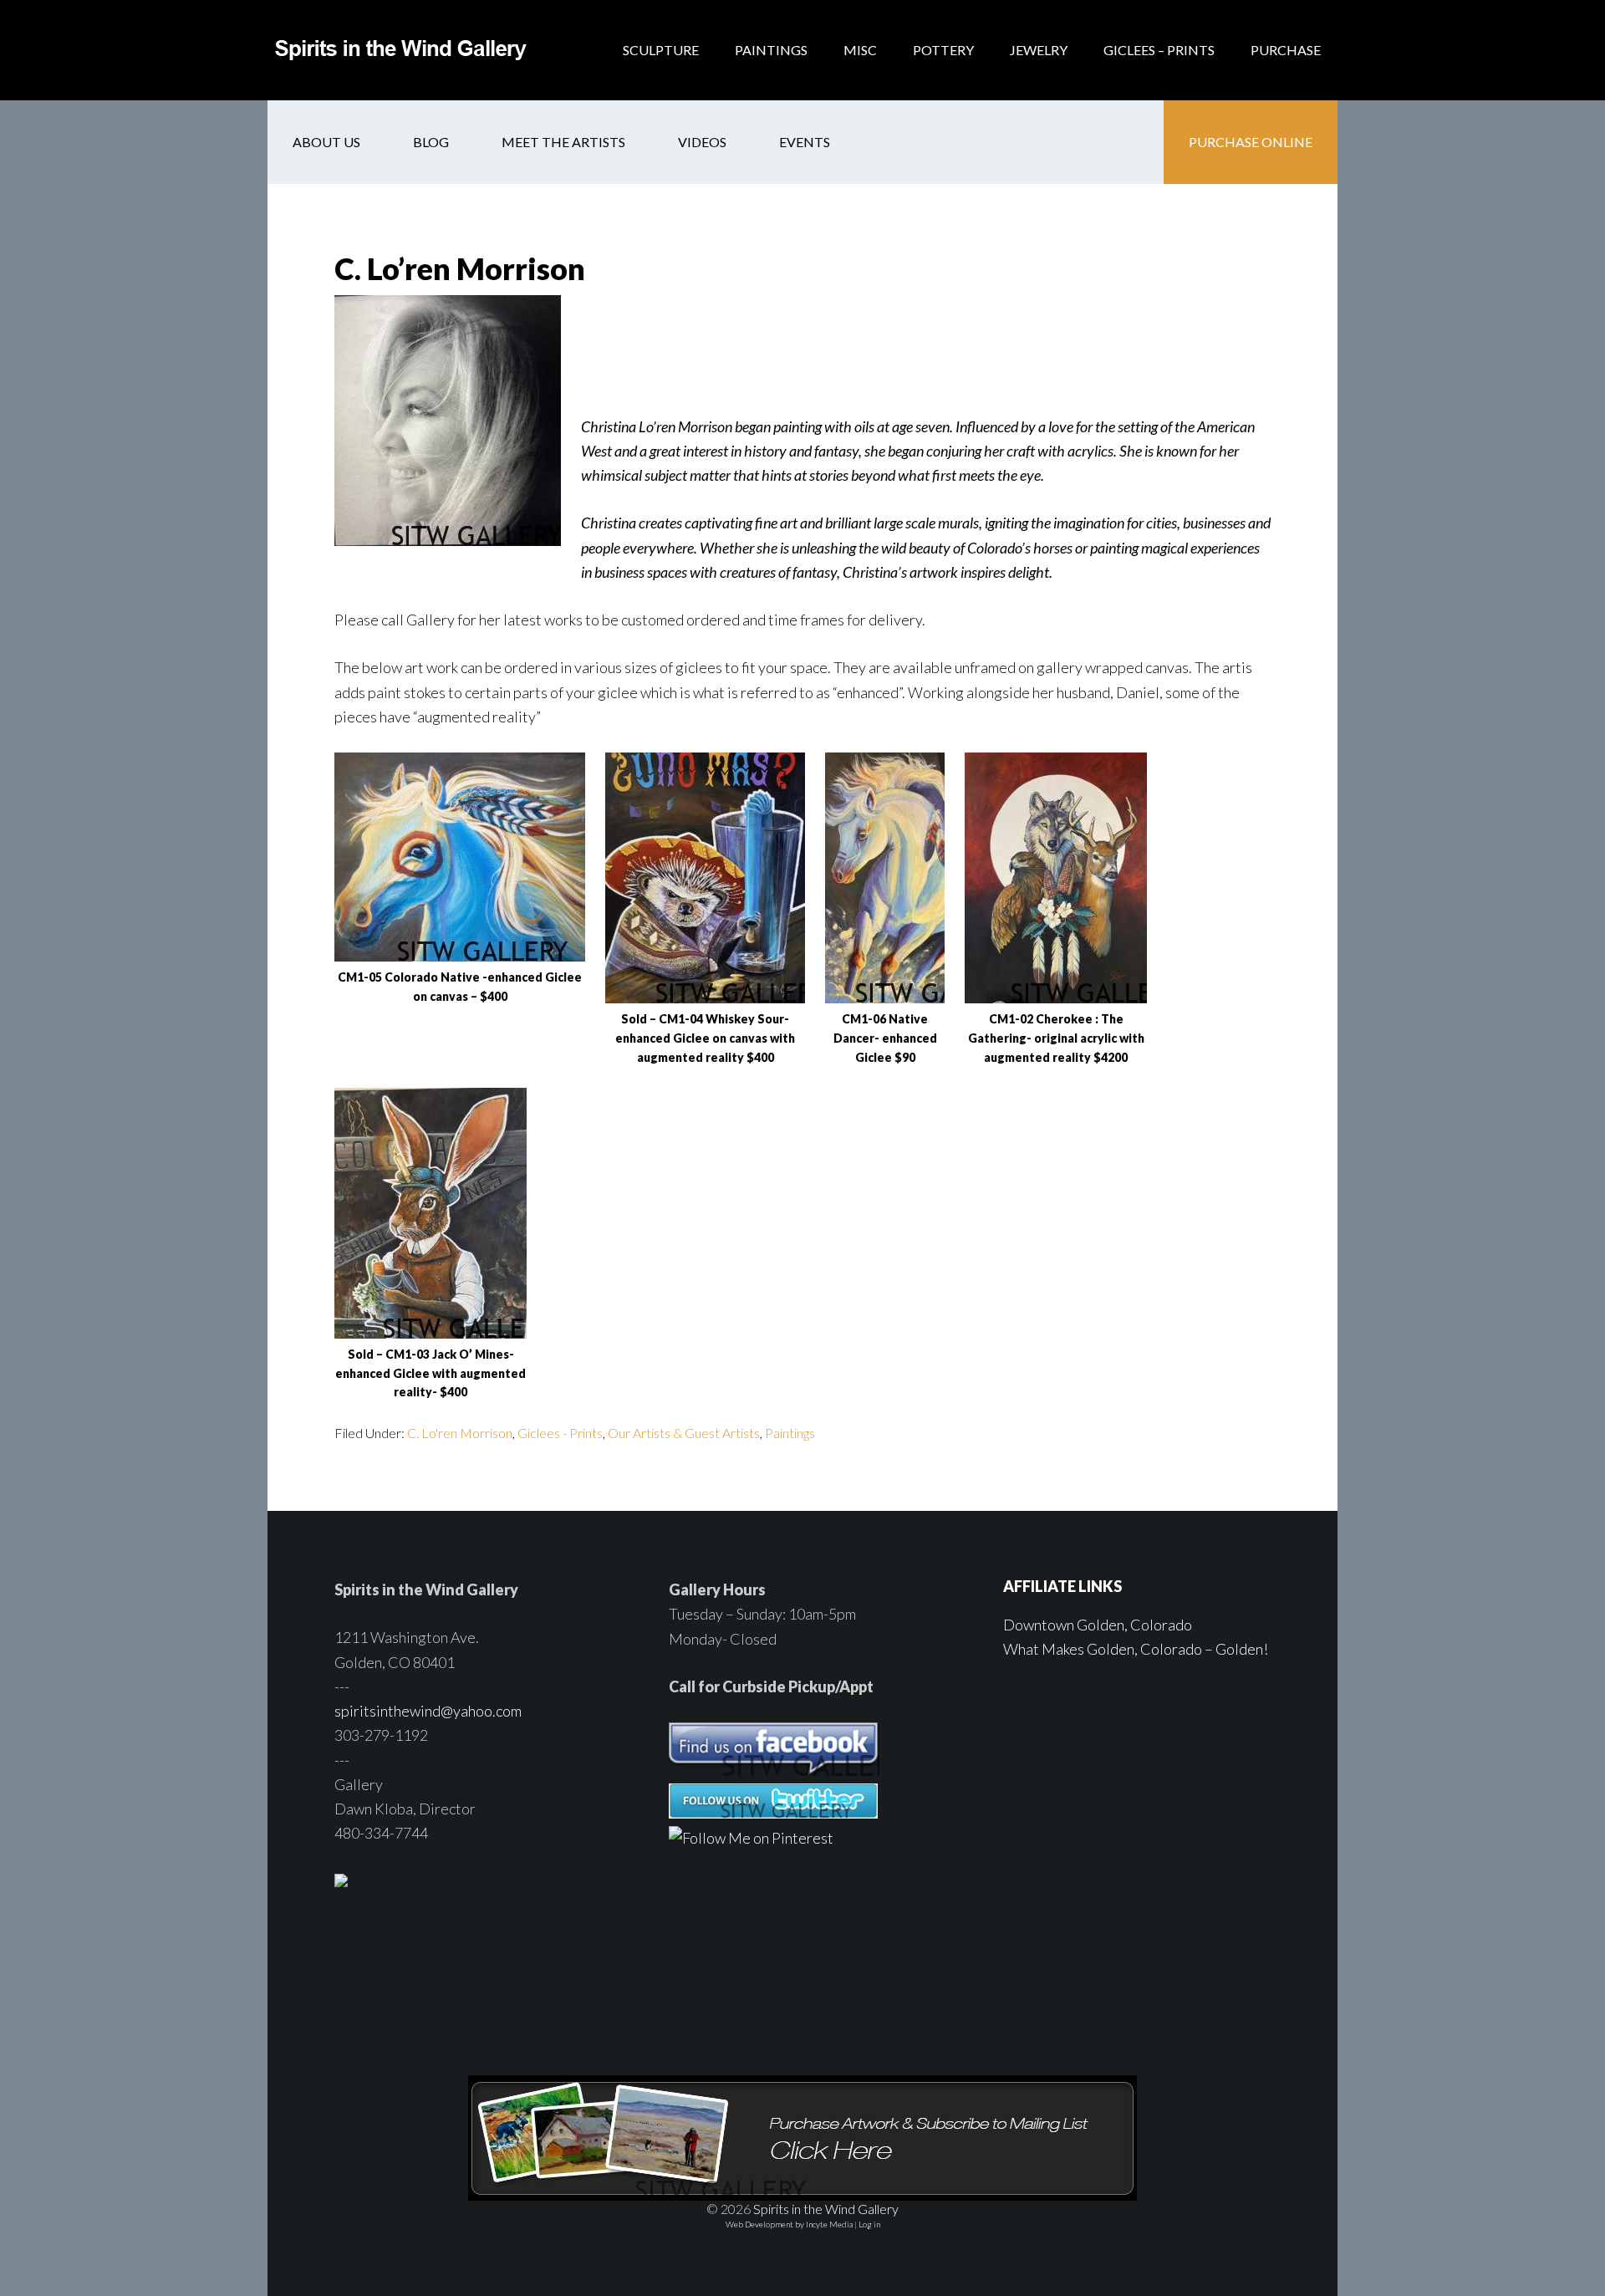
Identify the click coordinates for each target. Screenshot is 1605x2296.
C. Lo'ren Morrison (460, 1433)
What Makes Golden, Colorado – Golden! (1136, 1649)
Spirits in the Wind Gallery (401, 50)
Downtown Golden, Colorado (1098, 1625)
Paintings (790, 1433)
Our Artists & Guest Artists (684, 1433)
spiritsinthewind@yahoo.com (428, 1711)
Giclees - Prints (560, 1433)
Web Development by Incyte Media (789, 2224)
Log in (869, 2224)
